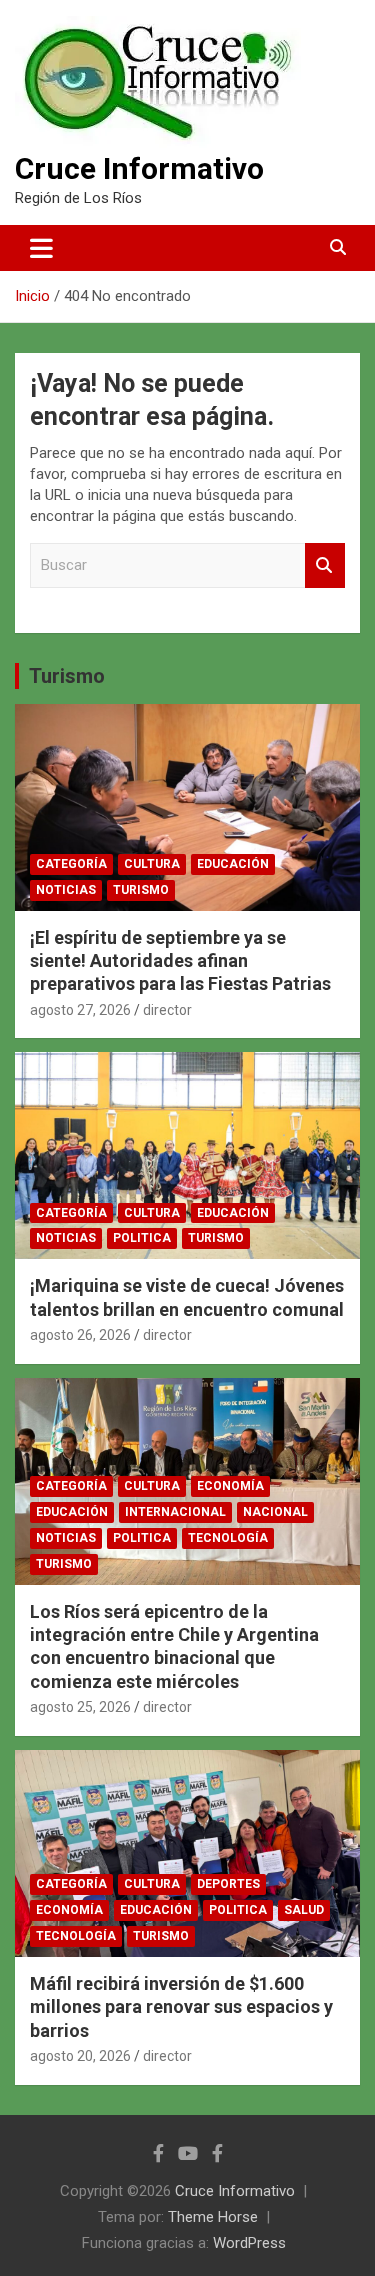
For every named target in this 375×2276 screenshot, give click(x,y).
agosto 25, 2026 (80, 1707)
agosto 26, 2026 (80, 1335)
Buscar (325, 565)
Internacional (175, 1512)
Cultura (152, 864)
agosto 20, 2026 (80, 2056)
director (167, 1010)
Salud (304, 1910)
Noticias (66, 890)
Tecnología (228, 1538)
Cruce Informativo (139, 168)
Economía (230, 1486)
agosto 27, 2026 (80, 1010)
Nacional (275, 1512)
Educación (233, 864)
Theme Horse (213, 2217)
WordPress (249, 2243)
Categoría (71, 864)
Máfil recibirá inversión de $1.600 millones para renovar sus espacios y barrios (181, 2007)
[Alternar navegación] (41, 248)
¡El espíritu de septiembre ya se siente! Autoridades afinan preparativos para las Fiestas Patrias (180, 961)
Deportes (228, 1884)
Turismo (67, 676)
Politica (142, 1238)
